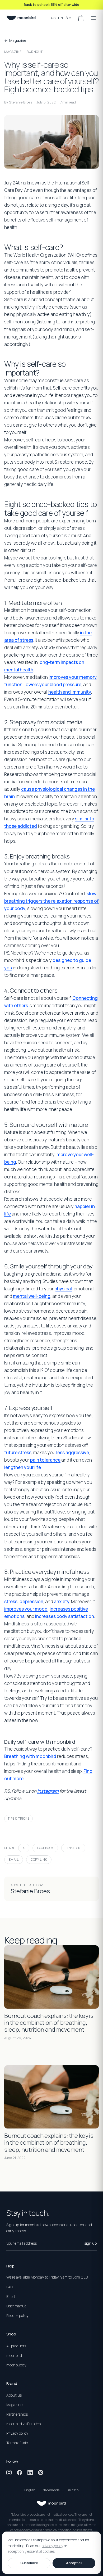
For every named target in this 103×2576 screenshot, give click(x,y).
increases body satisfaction (65, 1616)
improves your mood (26, 1609)
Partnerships (17, 2414)
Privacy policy (17, 2433)
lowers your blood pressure (53, 684)
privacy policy (52, 2546)
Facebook (45, 1848)
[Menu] (93, 18)
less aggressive (73, 1452)
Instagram (48, 1791)
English (30, 2490)
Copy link (39, 1859)
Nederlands (51, 2490)
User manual (17, 2306)
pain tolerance (45, 1460)
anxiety (62, 1601)
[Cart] (81, 18)
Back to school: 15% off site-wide (51, 4)
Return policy (17, 2315)
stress (11, 1601)
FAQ (10, 2287)
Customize (29, 2563)
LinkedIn (73, 1848)
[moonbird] (21, 18)
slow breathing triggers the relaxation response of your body (51, 901)
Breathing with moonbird (30, 1756)
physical (63, 1289)
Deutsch (73, 2490)
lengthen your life (23, 1467)
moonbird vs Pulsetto (24, 2424)
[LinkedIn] (30, 2473)
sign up (90, 2243)
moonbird (14, 2355)
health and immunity (70, 692)
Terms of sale (17, 2443)
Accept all (74, 2563)
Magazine (13, 52)
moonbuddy (16, 2365)
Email (14, 1859)
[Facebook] (20, 2473)
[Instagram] (9, 2473)
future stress (18, 1452)
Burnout (35, 52)
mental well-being (32, 1296)
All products (16, 2346)
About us (14, 2395)
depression (31, 1601)
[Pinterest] (41, 2473)
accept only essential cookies (31, 2552)
